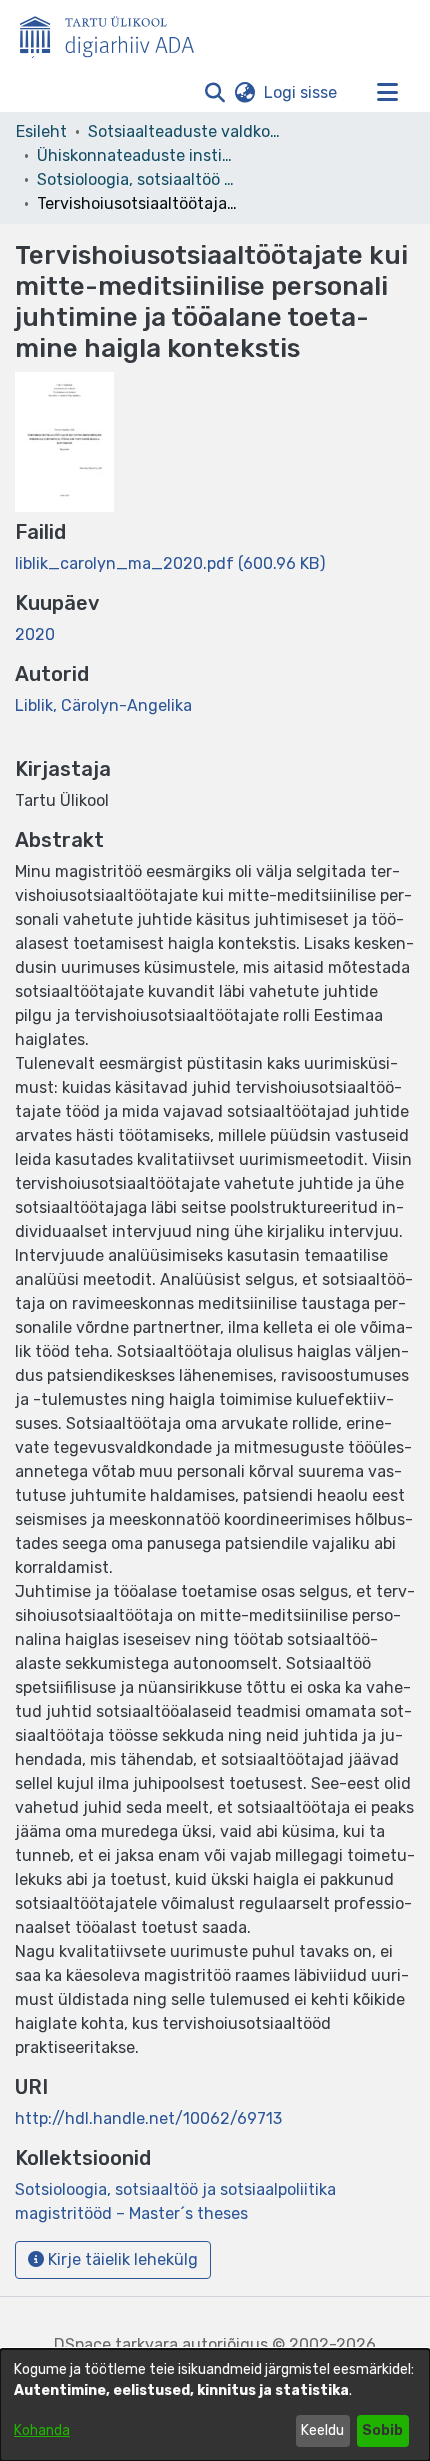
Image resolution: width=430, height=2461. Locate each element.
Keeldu (322, 2430)
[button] (214, 93)
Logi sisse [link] (301, 92)
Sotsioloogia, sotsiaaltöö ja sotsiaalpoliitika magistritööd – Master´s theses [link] (137, 179)
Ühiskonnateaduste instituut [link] (137, 155)
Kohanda (42, 2430)
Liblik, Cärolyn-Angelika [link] (103, 705)
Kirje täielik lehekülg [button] (121, 2259)
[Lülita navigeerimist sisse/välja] (387, 93)
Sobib (382, 2430)
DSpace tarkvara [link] (116, 2344)
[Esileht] (115, 33)
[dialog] (215, 2405)
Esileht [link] (41, 131)
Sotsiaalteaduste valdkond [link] (188, 131)
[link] (170, 563)
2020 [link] (35, 634)
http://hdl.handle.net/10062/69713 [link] (148, 2118)
